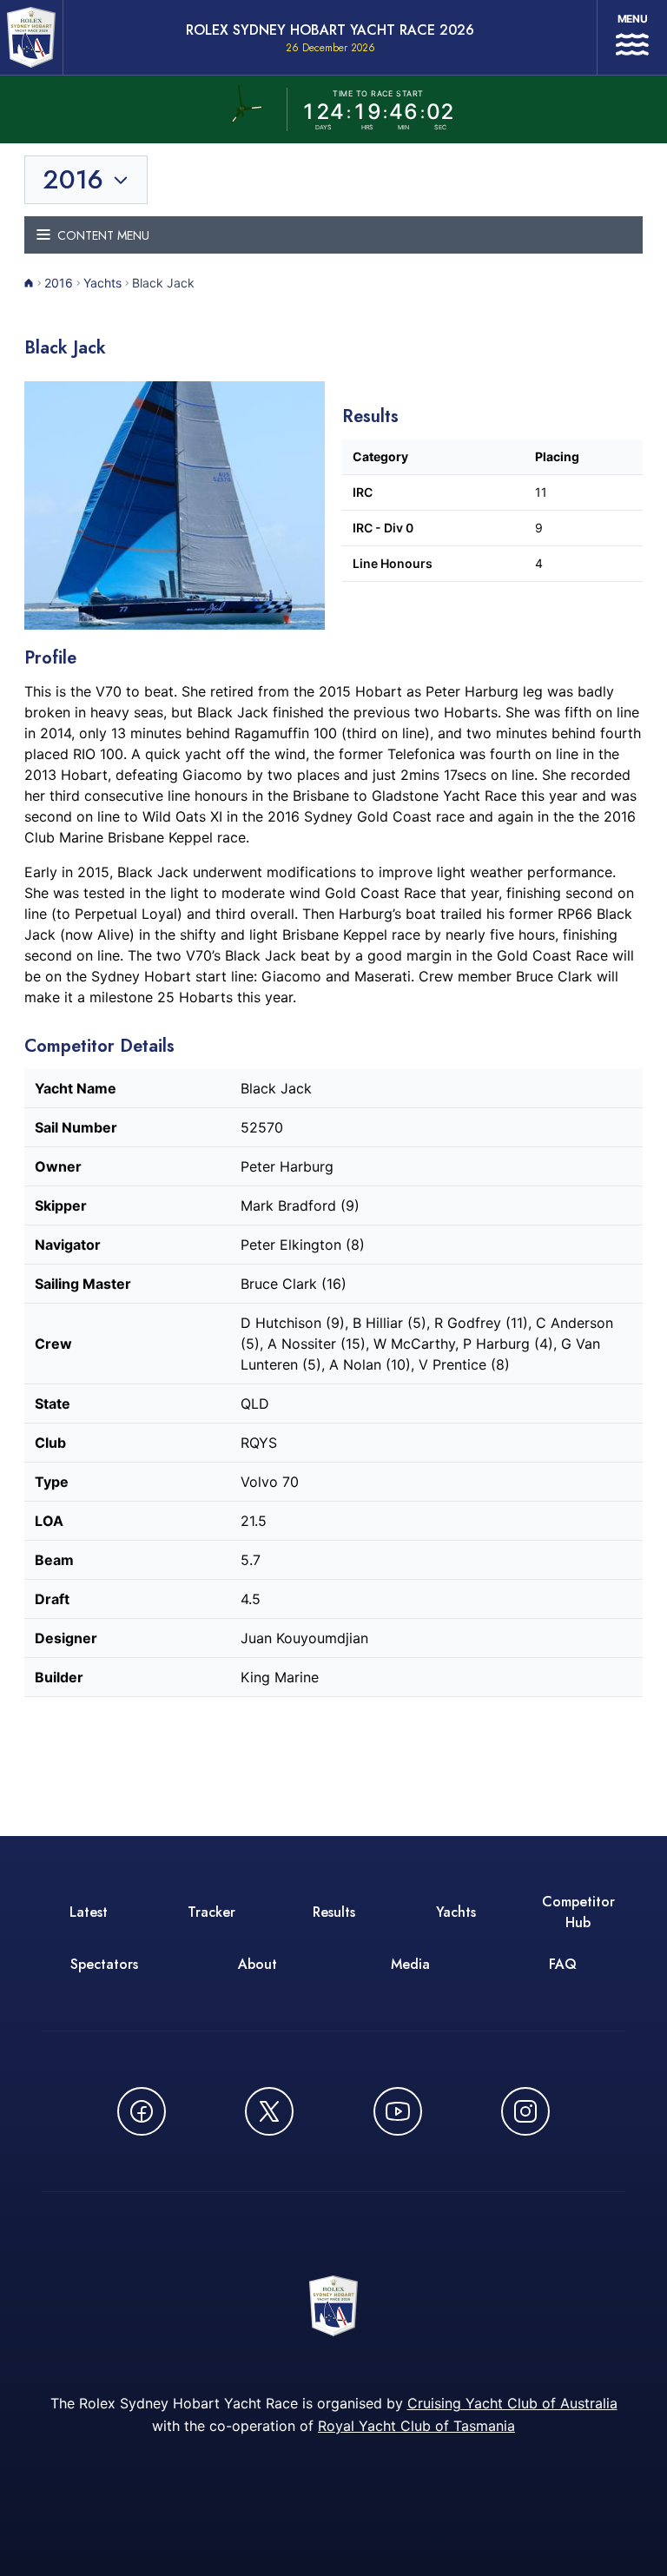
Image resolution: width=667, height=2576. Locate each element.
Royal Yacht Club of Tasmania (416, 2426)
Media (410, 1964)
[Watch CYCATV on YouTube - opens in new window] (398, 2111)
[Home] (29, 283)
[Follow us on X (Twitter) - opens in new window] (269, 2111)
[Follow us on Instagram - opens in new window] (525, 2111)
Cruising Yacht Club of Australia (512, 2403)
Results (334, 1912)
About (258, 1964)
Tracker (211, 1912)
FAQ (563, 1964)
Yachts (102, 283)
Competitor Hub (578, 1912)
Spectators (104, 1964)
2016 (59, 283)
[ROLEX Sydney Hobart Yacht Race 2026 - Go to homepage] (31, 37)
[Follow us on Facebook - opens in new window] (142, 2111)
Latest (89, 1912)
